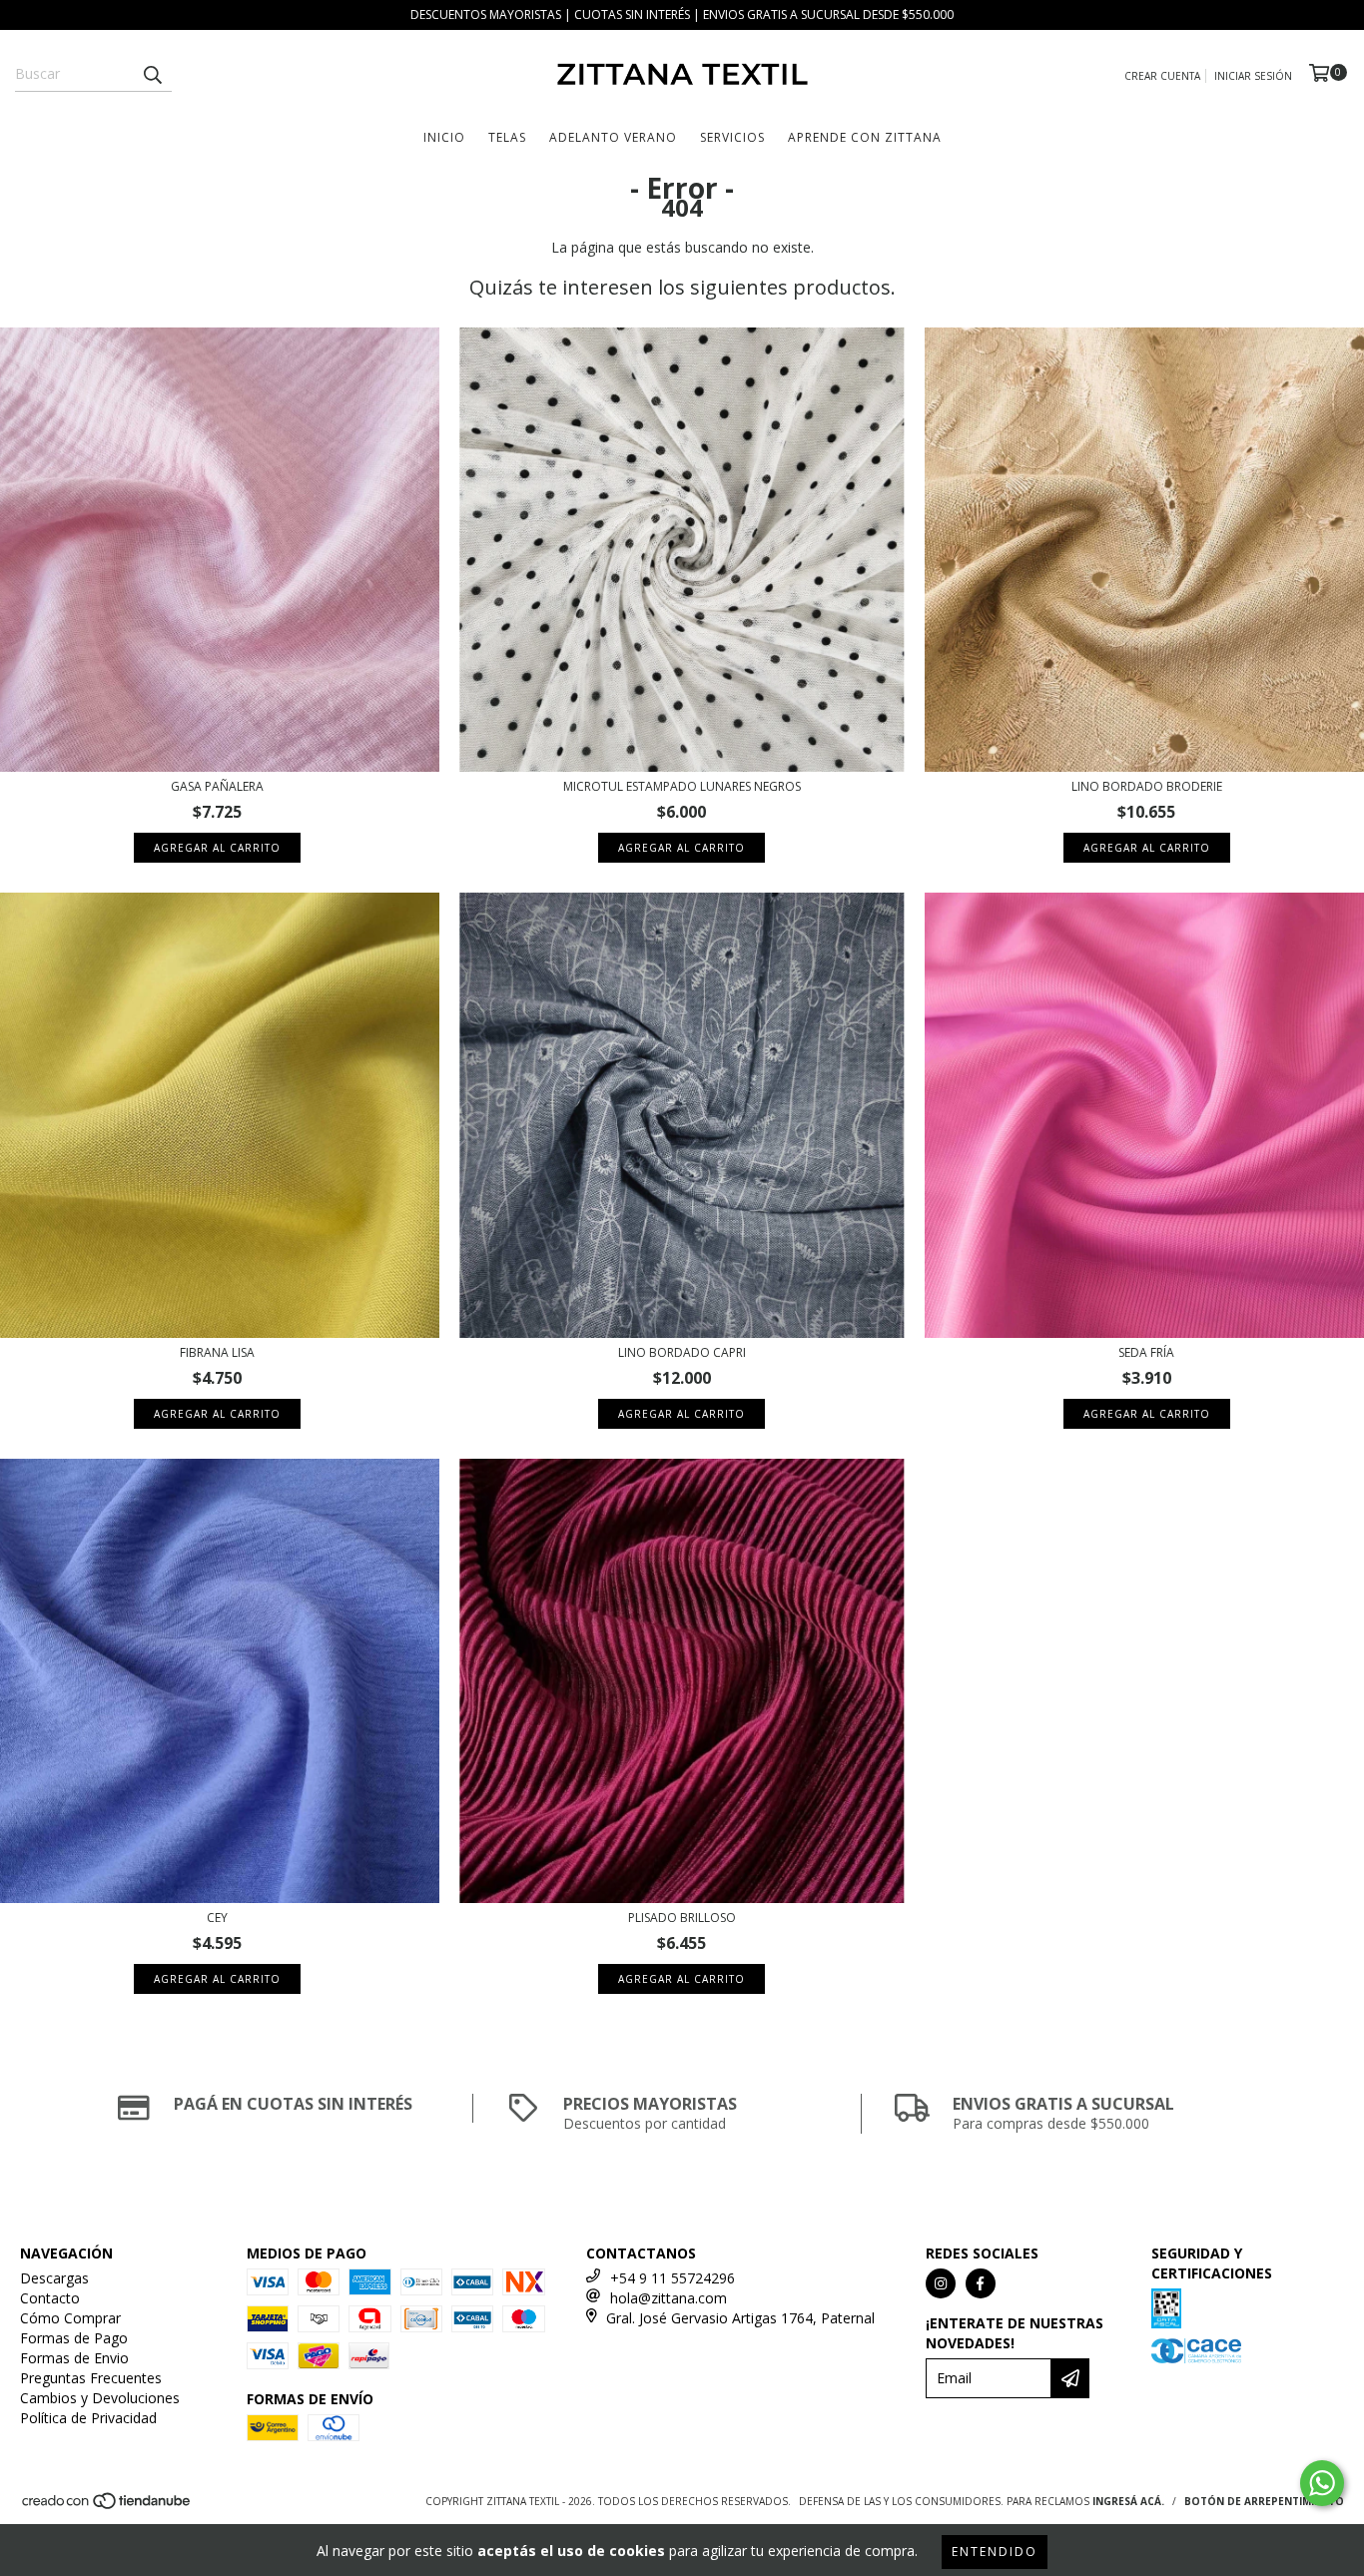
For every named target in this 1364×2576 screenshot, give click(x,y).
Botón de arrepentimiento (1264, 2501)
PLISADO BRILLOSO (682, 1918)
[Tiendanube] (107, 2506)
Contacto (50, 2298)
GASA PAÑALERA (217, 786)
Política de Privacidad (88, 2418)
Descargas (54, 2278)
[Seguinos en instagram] (941, 2283)
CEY (217, 1918)
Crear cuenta (1162, 76)
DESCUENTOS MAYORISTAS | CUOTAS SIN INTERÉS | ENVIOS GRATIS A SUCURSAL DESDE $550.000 (682, 14)
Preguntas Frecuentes (91, 2378)
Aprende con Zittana (865, 137)
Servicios (732, 137)
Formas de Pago (74, 2338)
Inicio (444, 137)
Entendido (995, 2552)
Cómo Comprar (70, 2318)
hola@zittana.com (669, 2298)
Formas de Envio (74, 2358)
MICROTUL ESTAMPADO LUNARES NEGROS (682, 786)
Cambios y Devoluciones (100, 2398)
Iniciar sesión (1253, 76)
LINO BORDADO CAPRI (682, 1352)
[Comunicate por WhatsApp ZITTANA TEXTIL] (1322, 2483)
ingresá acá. (1128, 2501)
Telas (507, 137)
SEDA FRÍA (1146, 1352)
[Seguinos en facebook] (981, 2283)
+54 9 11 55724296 (673, 2278)
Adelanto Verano (613, 137)
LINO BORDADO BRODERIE (1147, 786)
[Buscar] (152, 74)
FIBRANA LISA (217, 1352)
